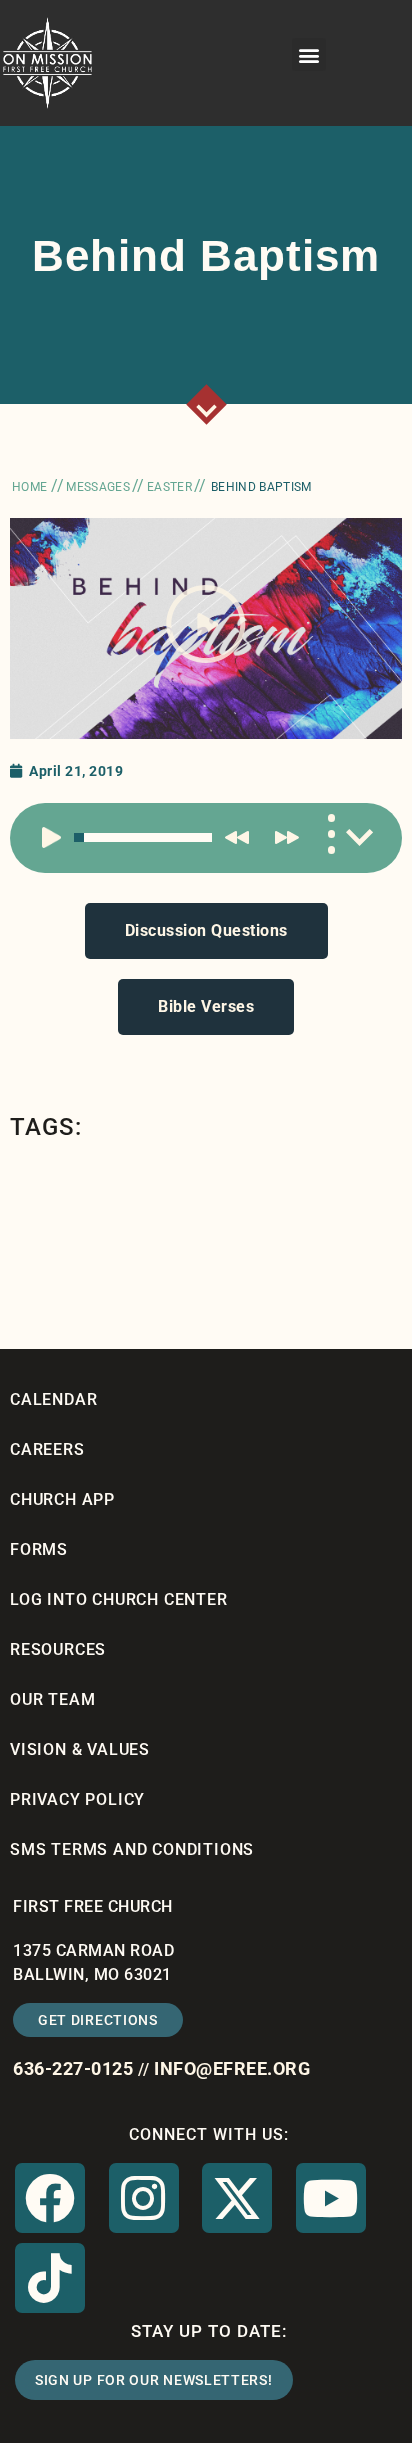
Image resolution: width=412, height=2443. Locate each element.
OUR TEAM (52, 1699)
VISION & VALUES (80, 1749)
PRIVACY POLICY (77, 1799)
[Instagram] (144, 2198)
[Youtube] (331, 2198)
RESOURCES (58, 1649)
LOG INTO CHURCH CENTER (119, 1599)
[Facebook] (50, 2198)
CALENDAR (53, 1399)
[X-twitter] (237, 2198)
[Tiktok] (50, 2278)
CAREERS (47, 1449)
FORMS (39, 1549)
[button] (309, 54)
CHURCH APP (62, 1499)
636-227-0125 (73, 2068)
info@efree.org (232, 2068)
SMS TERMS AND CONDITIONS (132, 1849)
